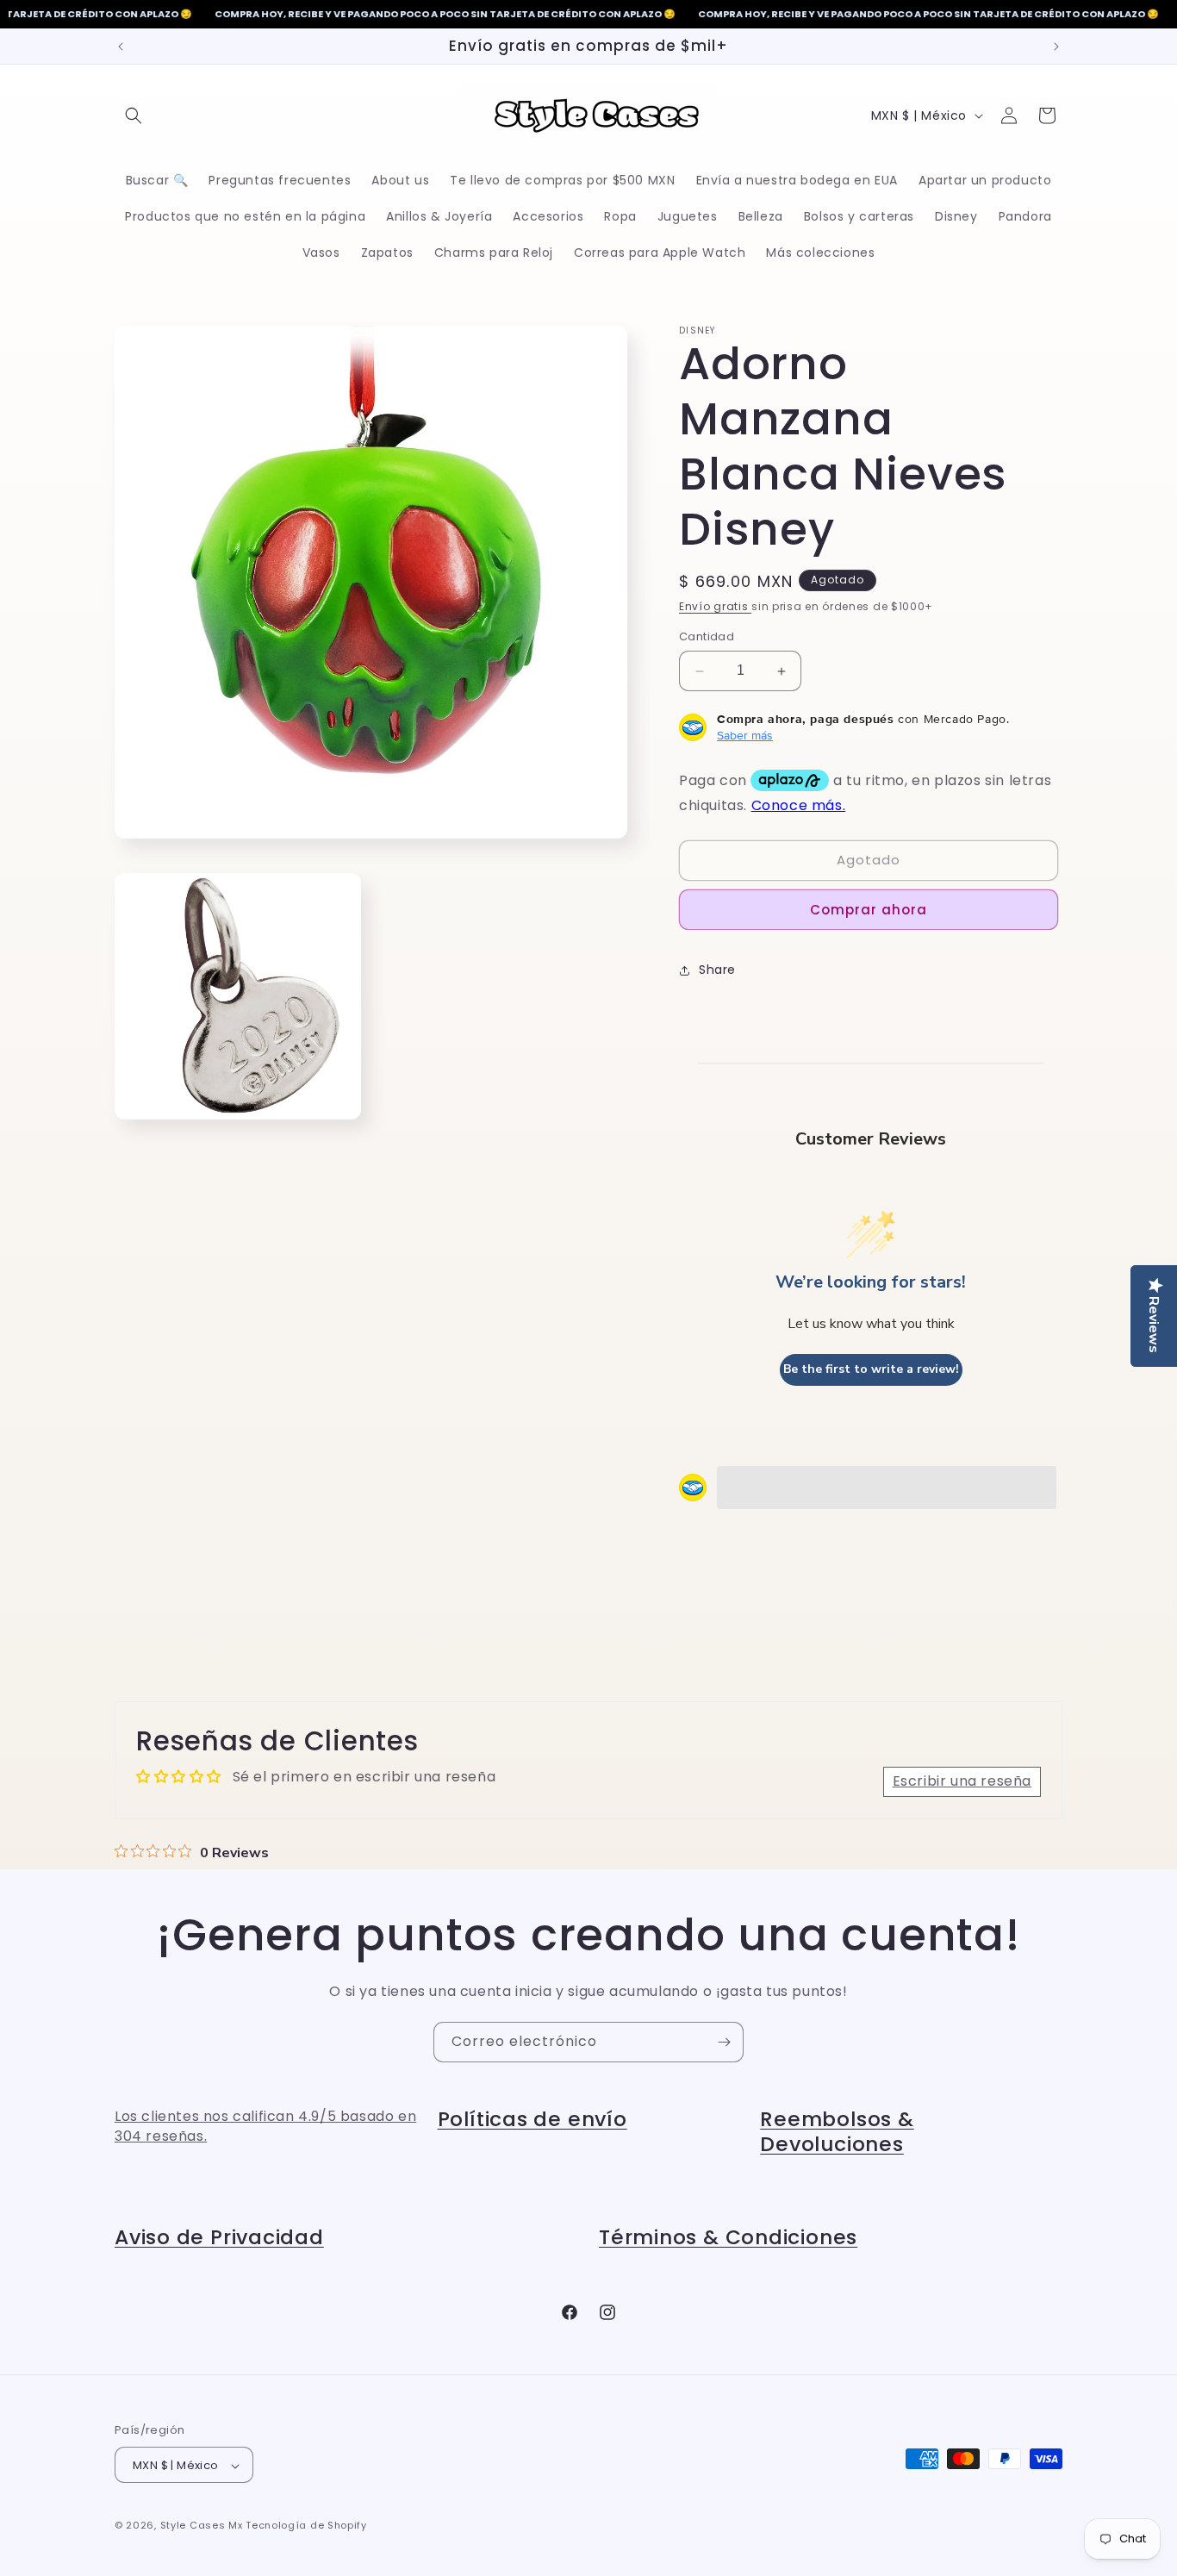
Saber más (745, 735)
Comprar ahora (869, 910)
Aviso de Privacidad (219, 2237)
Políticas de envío (532, 2119)
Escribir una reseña (962, 1782)
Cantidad (707, 637)
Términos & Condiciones (728, 2237)
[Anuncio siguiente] (1056, 47)
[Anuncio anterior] (121, 47)
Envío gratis (715, 606)
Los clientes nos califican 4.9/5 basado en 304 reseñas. (265, 2126)
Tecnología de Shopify (306, 2526)
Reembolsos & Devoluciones (837, 2131)
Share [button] (717, 970)
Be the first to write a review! (871, 1370)
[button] (134, 115)
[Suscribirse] (724, 2042)
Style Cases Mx (202, 2526)
